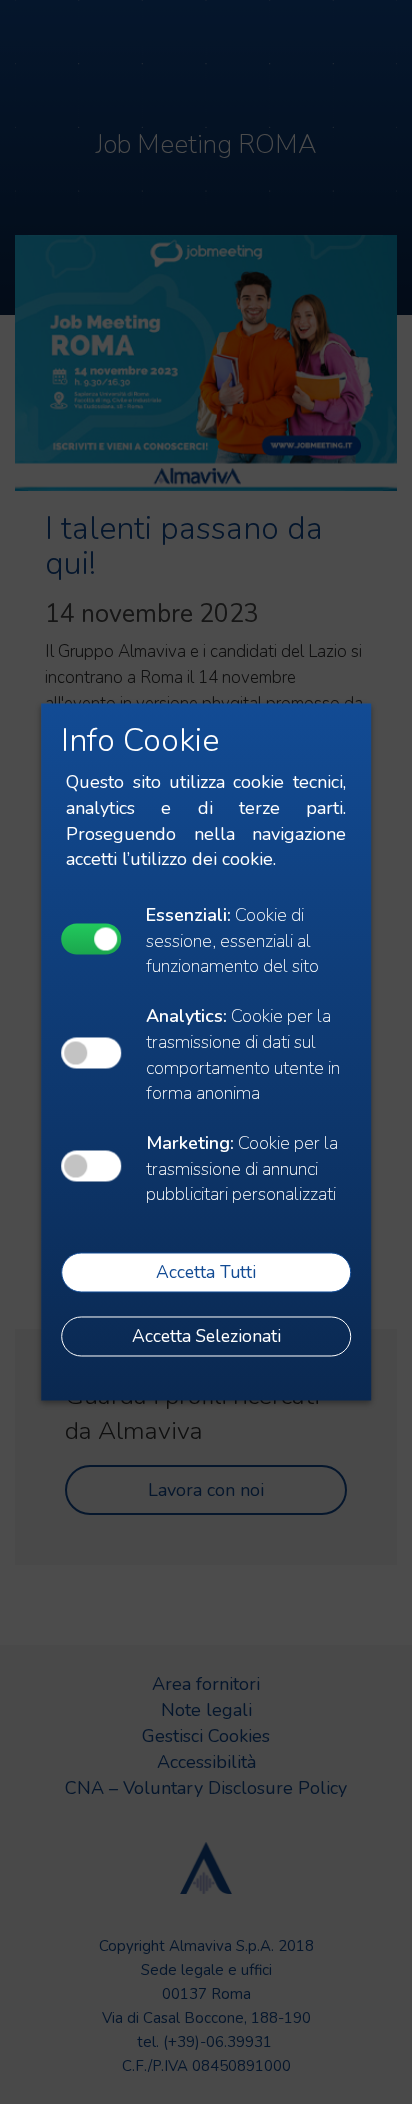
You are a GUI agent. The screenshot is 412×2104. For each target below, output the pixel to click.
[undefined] (91, 938)
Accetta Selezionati (206, 1336)
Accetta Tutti (206, 1272)
